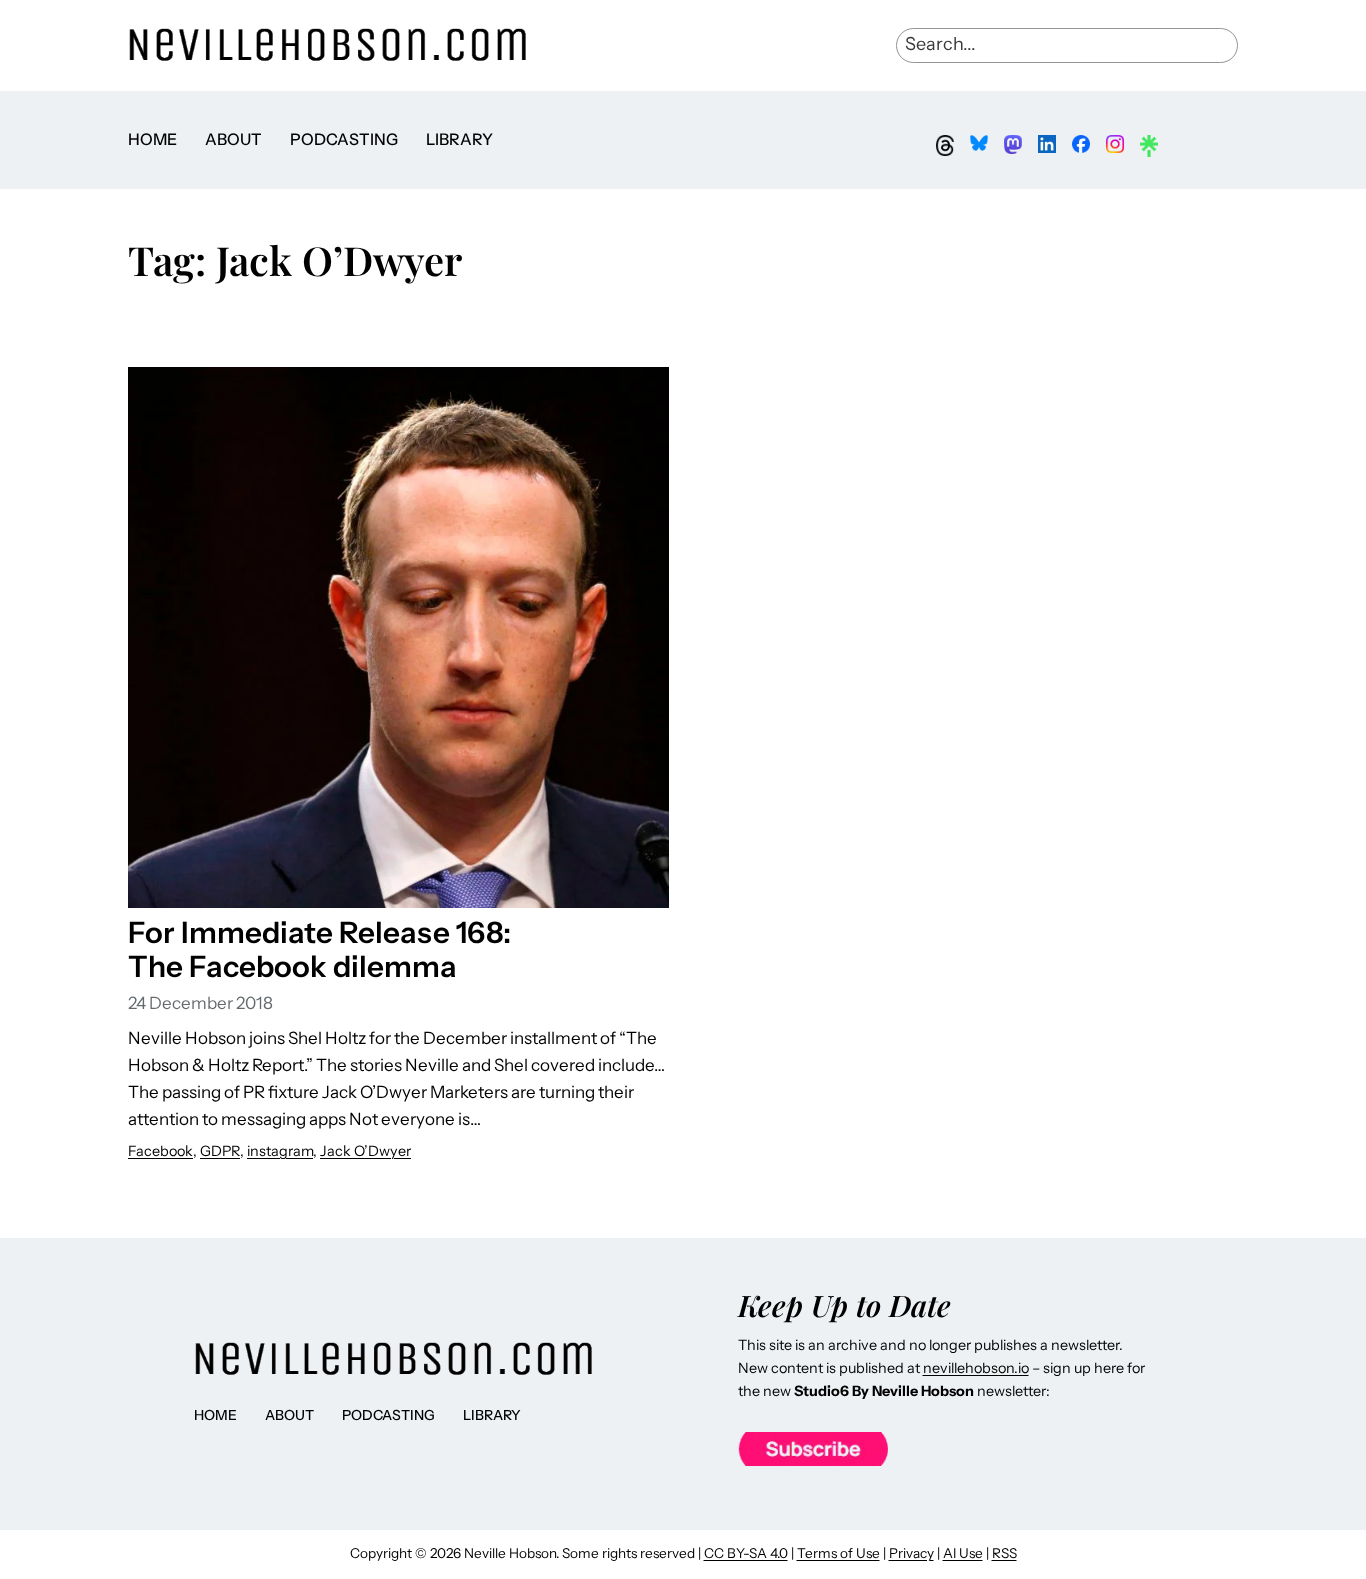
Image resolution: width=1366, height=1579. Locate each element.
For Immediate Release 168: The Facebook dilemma (319, 949)
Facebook (160, 1151)
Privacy (911, 1553)
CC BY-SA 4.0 (746, 1553)
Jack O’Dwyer (365, 1151)
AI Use (963, 1553)
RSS (1004, 1553)
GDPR (220, 1151)
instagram (280, 1151)
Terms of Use (838, 1553)
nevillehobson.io (976, 1368)
